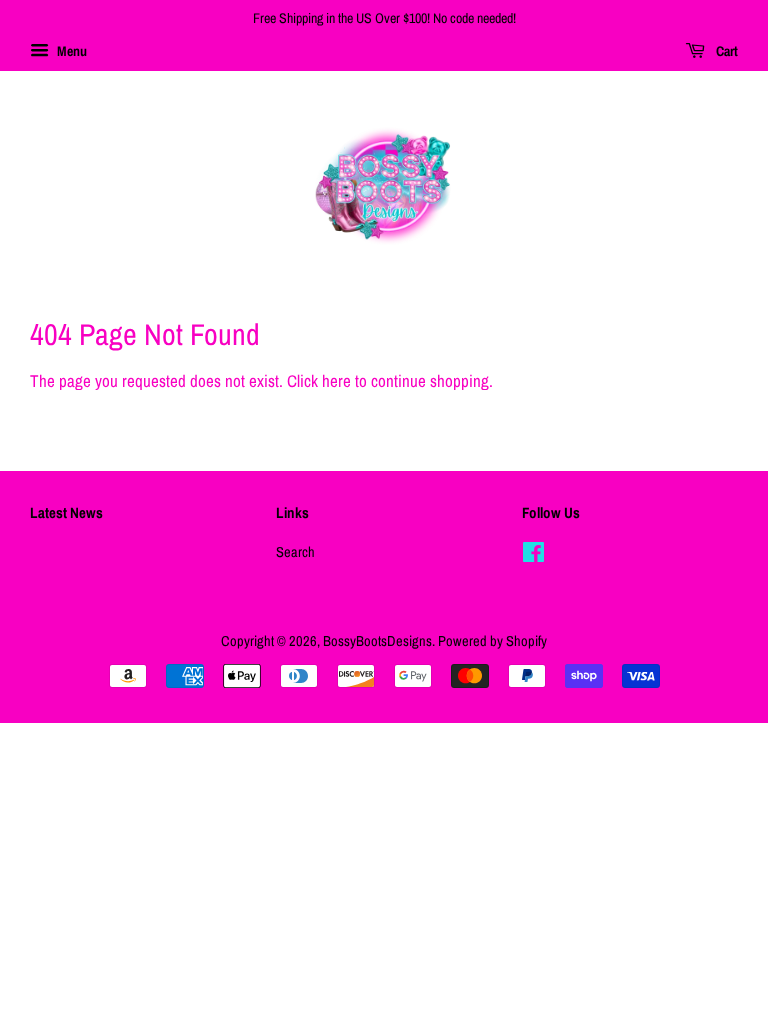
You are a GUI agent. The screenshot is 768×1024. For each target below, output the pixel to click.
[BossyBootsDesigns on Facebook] (533, 556)
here (336, 380)
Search (295, 552)
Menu (70, 51)
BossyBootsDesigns (377, 641)
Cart (725, 51)
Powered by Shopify (492, 641)
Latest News (66, 512)
